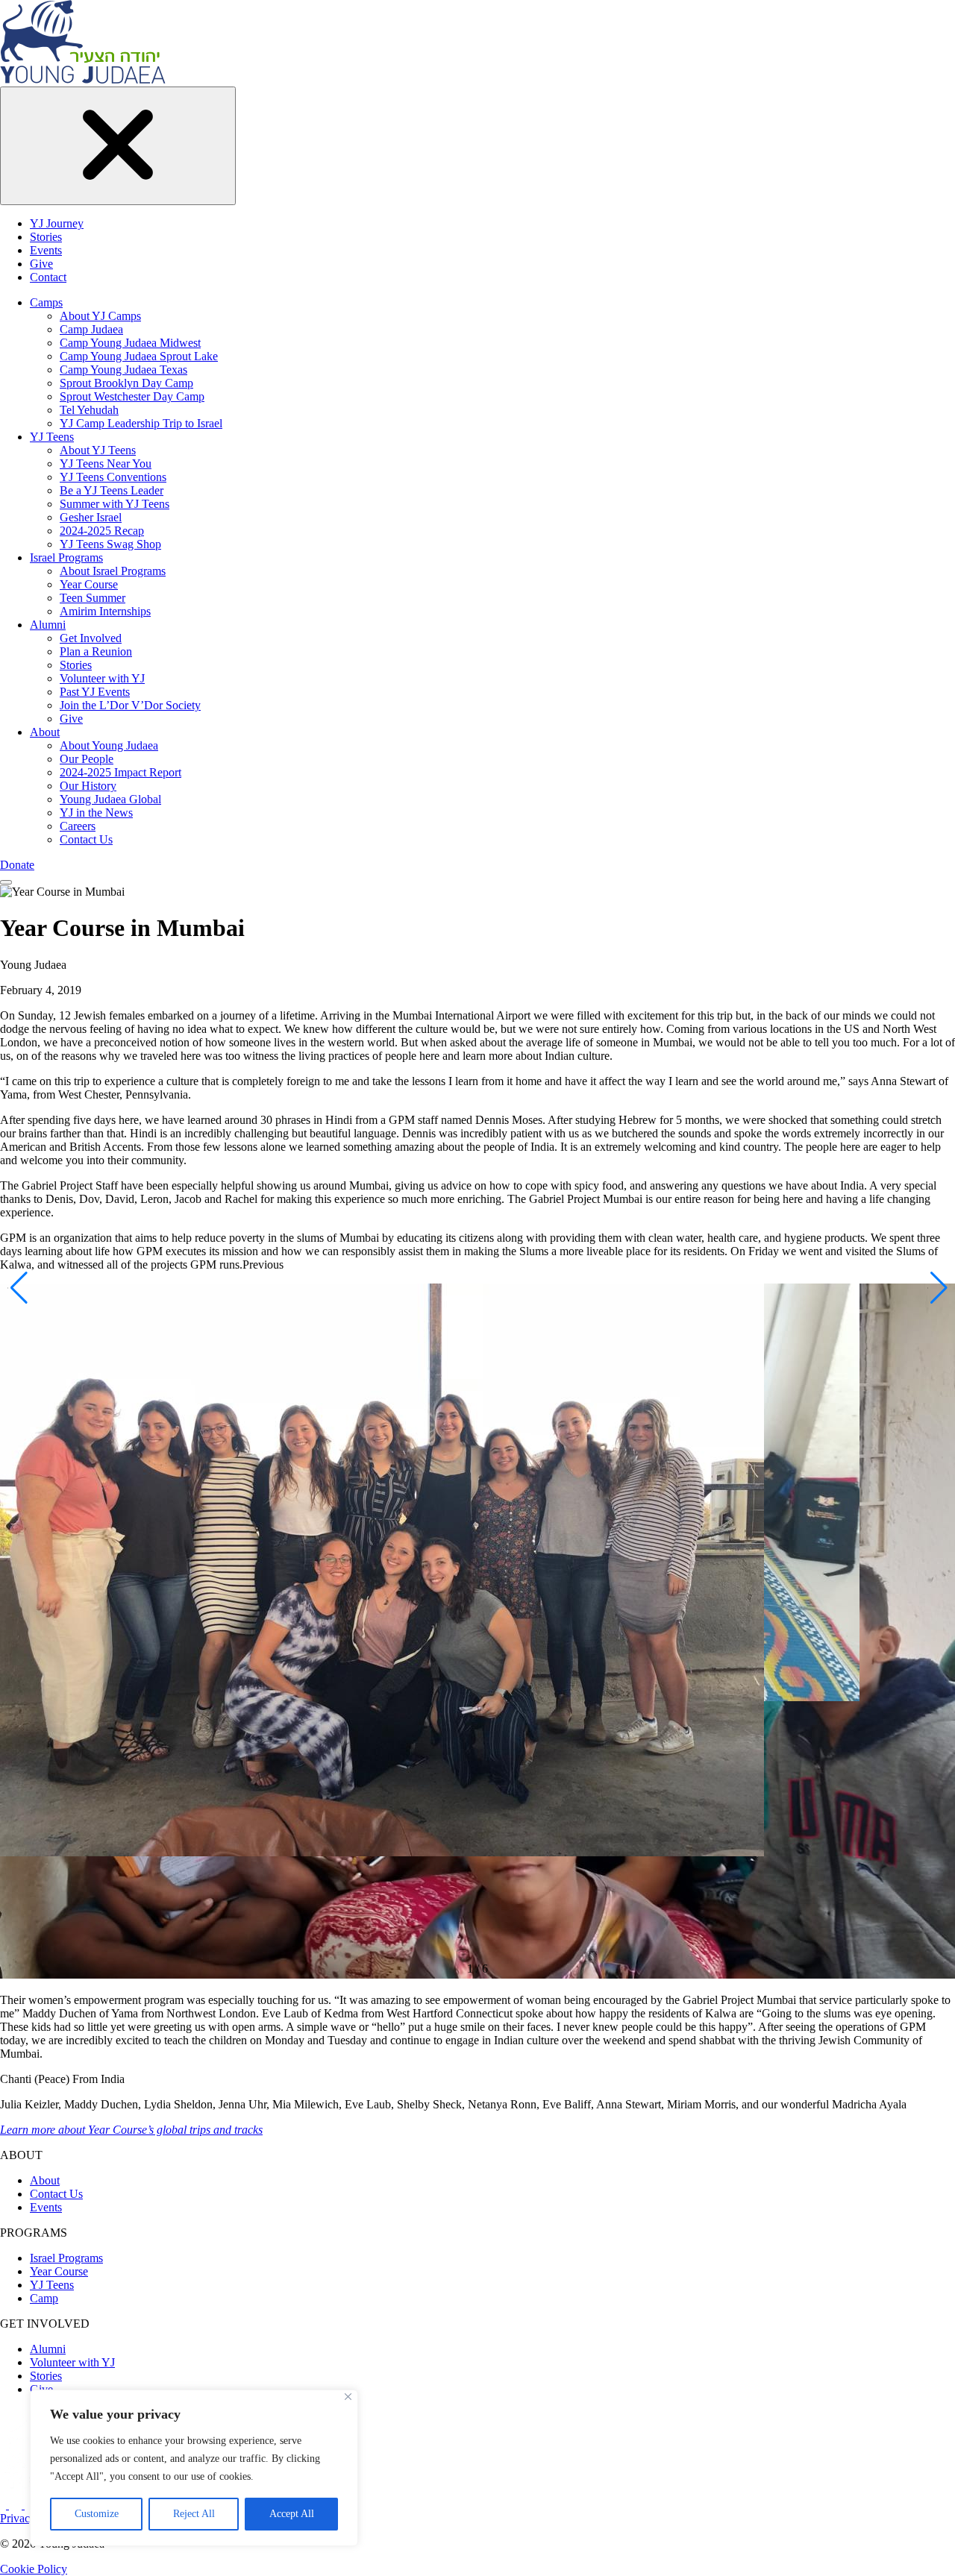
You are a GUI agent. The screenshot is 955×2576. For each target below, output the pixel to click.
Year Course (89, 584)
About (45, 732)
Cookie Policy (34, 2569)
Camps (46, 302)
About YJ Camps (100, 316)
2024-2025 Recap (102, 531)
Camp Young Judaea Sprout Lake (139, 356)
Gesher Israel (91, 517)
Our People (87, 759)
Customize (97, 2514)
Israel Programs (66, 557)
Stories (46, 237)
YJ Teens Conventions (113, 477)
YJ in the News (96, 813)
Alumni (48, 625)
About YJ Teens (98, 450)
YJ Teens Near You (106, 464)
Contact (48, 277)
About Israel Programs (113, 571)
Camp (44, 2298)
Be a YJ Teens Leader (112, 490)
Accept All (292, 2514)
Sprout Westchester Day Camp (132, 396)
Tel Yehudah (89, 410)
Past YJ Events (95, 692)
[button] (18, 1288)
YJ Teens (52, 437)
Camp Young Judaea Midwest (130, 343)
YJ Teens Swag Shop (110, 544)
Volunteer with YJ (102, 678)
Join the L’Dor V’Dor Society (130, 705)
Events (46, 250)
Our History (88, 786)
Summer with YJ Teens (115, 504)
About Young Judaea (109, 745)
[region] (194, 2468)
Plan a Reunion (96, 651)
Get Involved (91, 638)
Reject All (194, 2514)
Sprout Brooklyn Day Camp (126, 383)
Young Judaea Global (110, 799)
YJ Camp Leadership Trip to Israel (141, 423)
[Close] (348, 2397)
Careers (78, 826)
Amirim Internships (105, 611)
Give (41, 264)
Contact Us (86, 839)
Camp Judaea (91, 329)
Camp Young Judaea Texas (123, 370)
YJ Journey (57, 223)
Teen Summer (93, 598)
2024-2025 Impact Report (120, 772)
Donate (17, 865)
